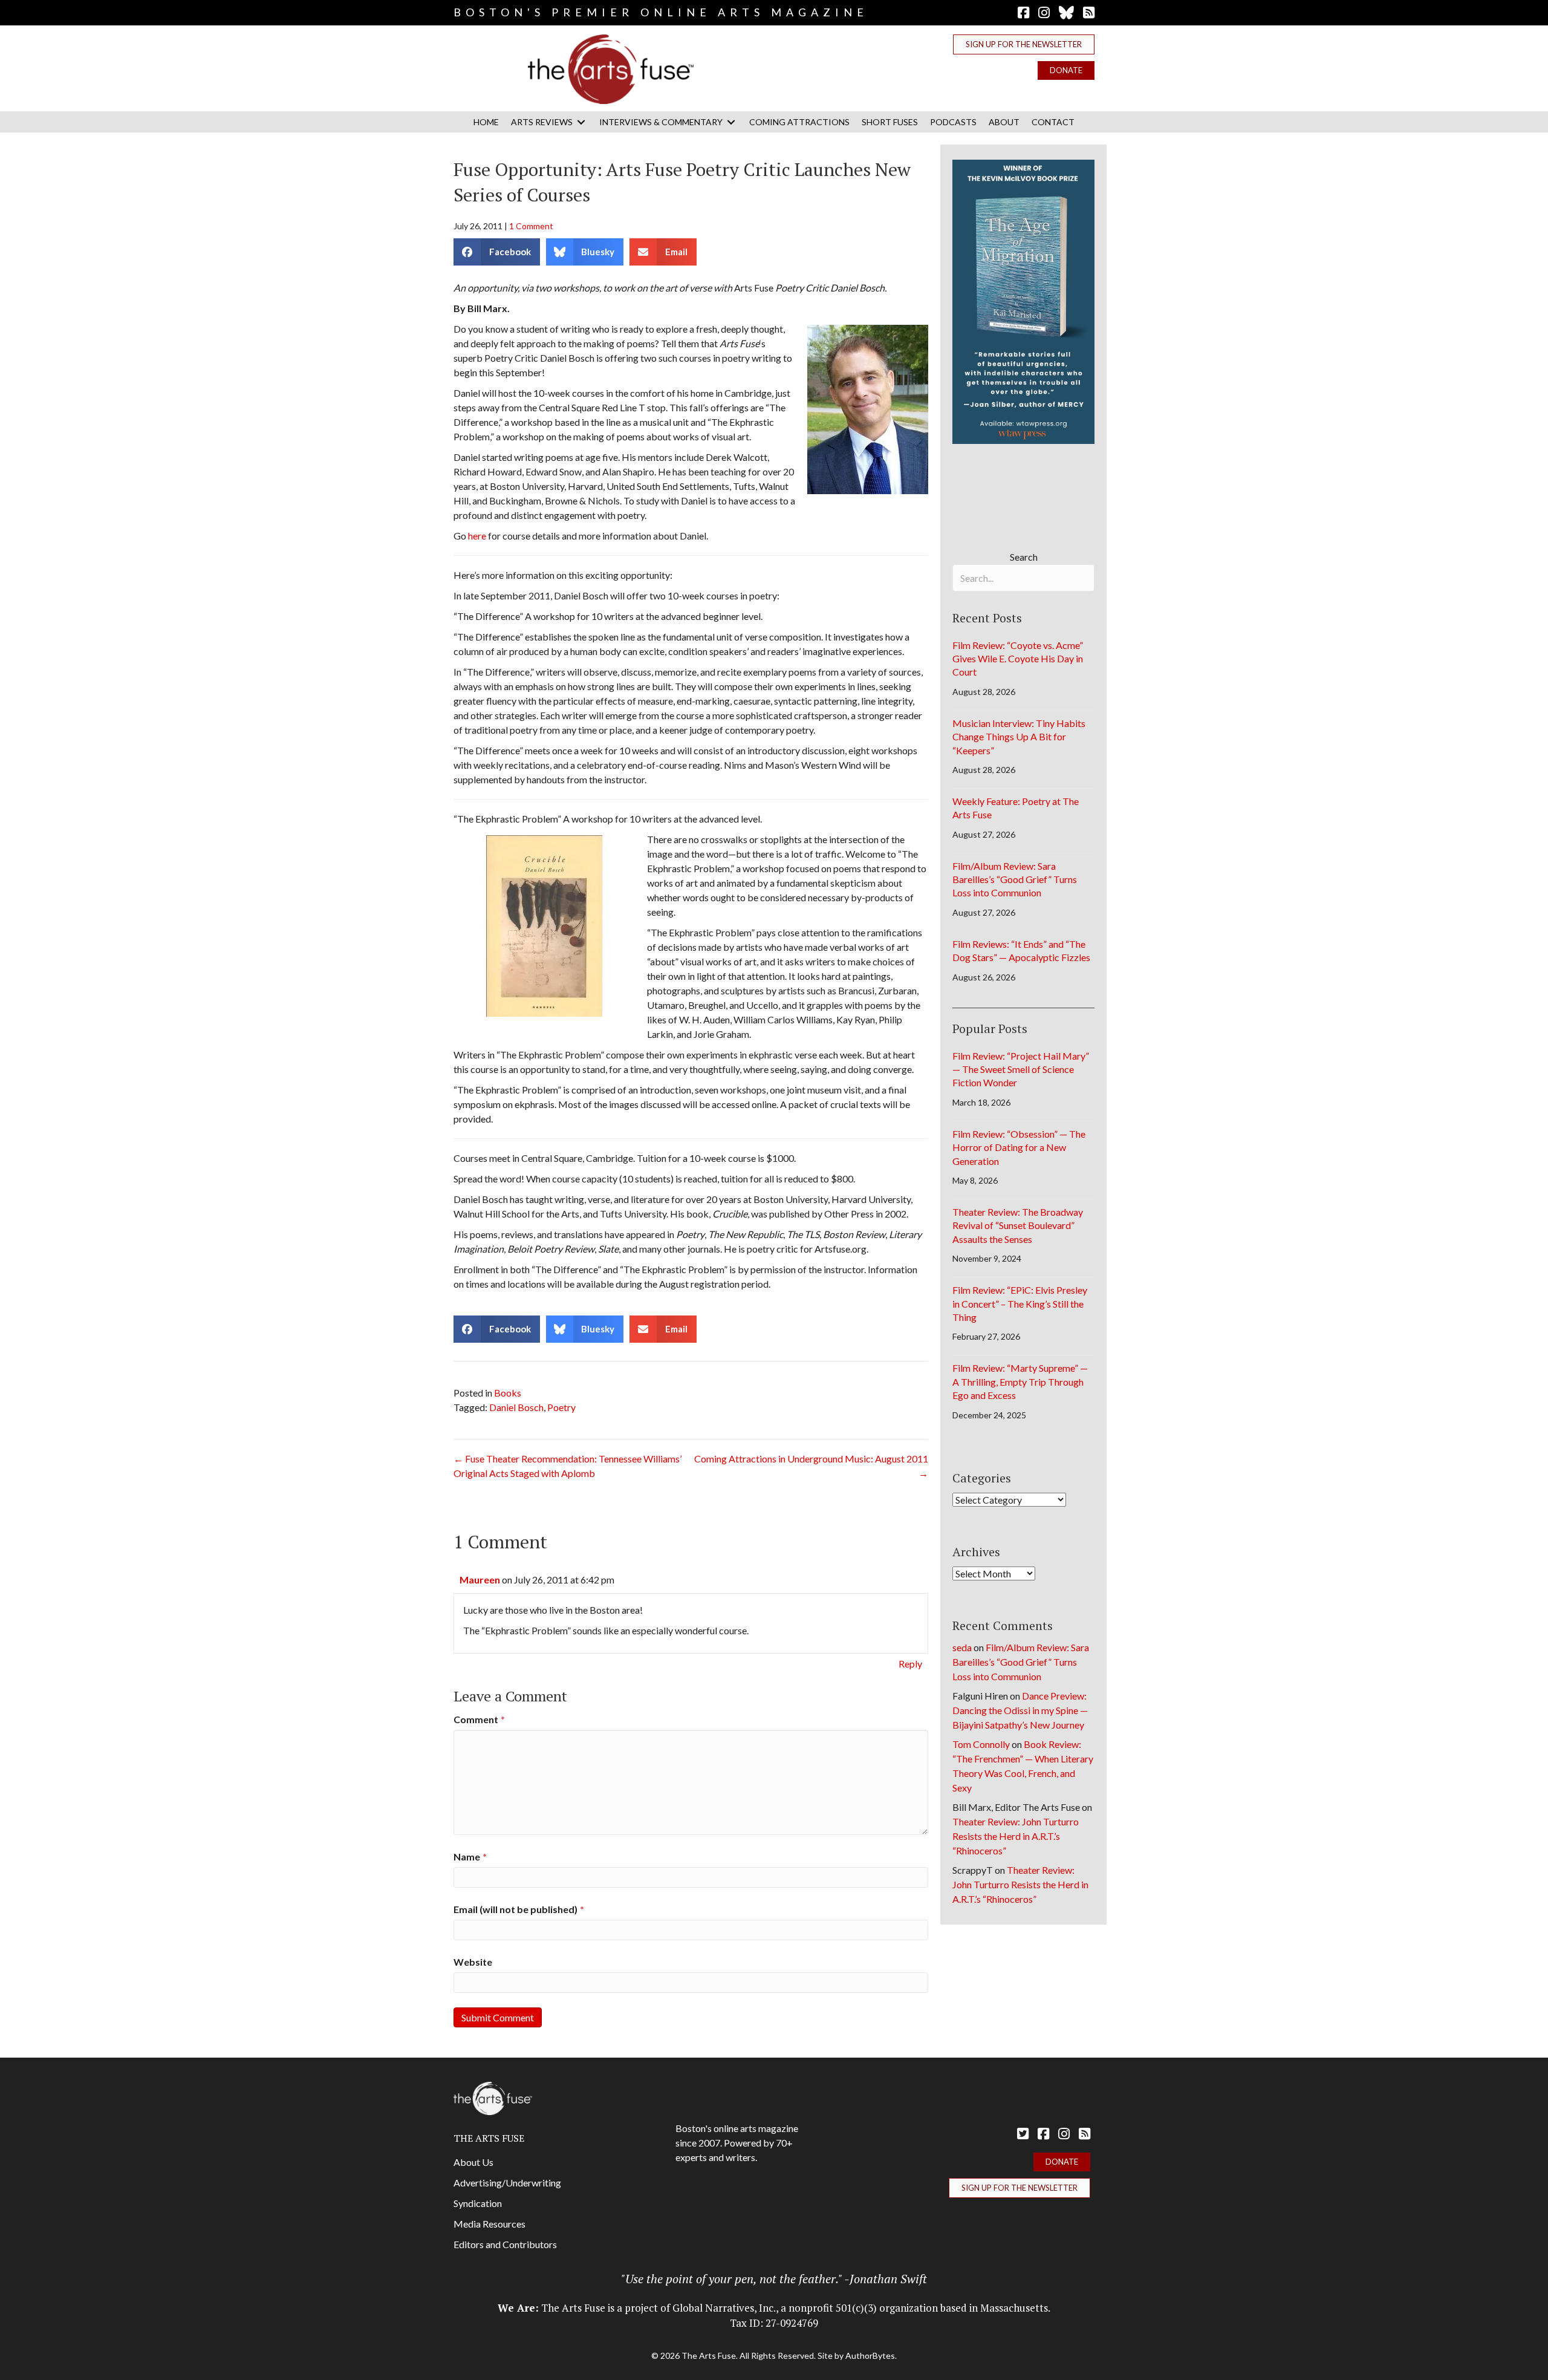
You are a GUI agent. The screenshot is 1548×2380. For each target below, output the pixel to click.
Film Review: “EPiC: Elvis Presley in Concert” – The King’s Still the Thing (1020, 1303)
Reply (910, 1664)
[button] (1024, 44)
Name (470, 1857)
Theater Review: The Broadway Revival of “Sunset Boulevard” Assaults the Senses (1018, 1225)
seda (962, 1647)
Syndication (478, 2203)
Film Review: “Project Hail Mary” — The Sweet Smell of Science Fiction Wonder (1021, 1069)
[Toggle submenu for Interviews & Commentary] (731, 122)
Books (508, 1393)
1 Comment (531, 226)
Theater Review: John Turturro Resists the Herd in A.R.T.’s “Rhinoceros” (1016, 1836)
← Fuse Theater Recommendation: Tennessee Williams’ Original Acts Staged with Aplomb (567, 1466)
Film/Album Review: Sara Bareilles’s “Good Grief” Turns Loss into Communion (1015, 879)
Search (1024, 557)
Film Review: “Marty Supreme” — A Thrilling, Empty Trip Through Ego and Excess (1020, 1381)
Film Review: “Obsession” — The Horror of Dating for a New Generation (1019, 1147)
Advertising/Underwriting (507, 2183)
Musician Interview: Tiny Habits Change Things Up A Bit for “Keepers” (1019, 737)
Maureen (480, 1580)
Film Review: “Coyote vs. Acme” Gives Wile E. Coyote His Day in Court (1018, 659)
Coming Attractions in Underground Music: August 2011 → (811, 1466)
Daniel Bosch (516, 1407)
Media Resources (489, 2224)
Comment (479, 1719)
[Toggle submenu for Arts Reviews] (581, 122)
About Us (473, 2162)
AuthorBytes (870, 2356)
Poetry (561, 1407)
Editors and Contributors (505, 2244)
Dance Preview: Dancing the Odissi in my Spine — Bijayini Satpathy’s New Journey (1020, 1710)
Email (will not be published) (519, 1909)
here (477, 536)
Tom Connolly (981, 1744)
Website (473, 1962)
